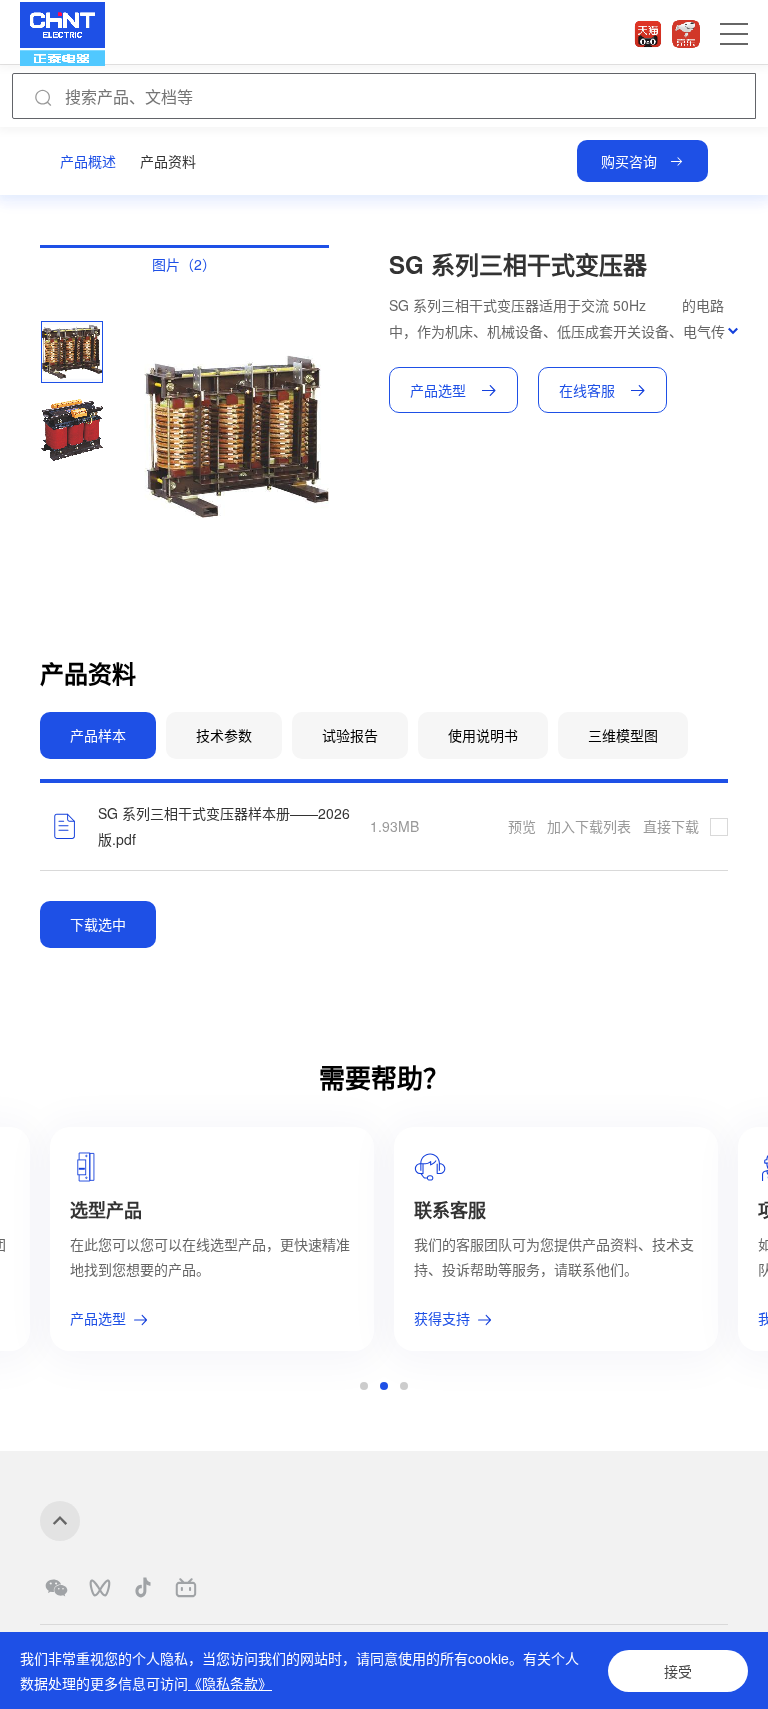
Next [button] (319, 437)
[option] (72, 352)
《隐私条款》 (230, 1683)
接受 (678, 1671)
